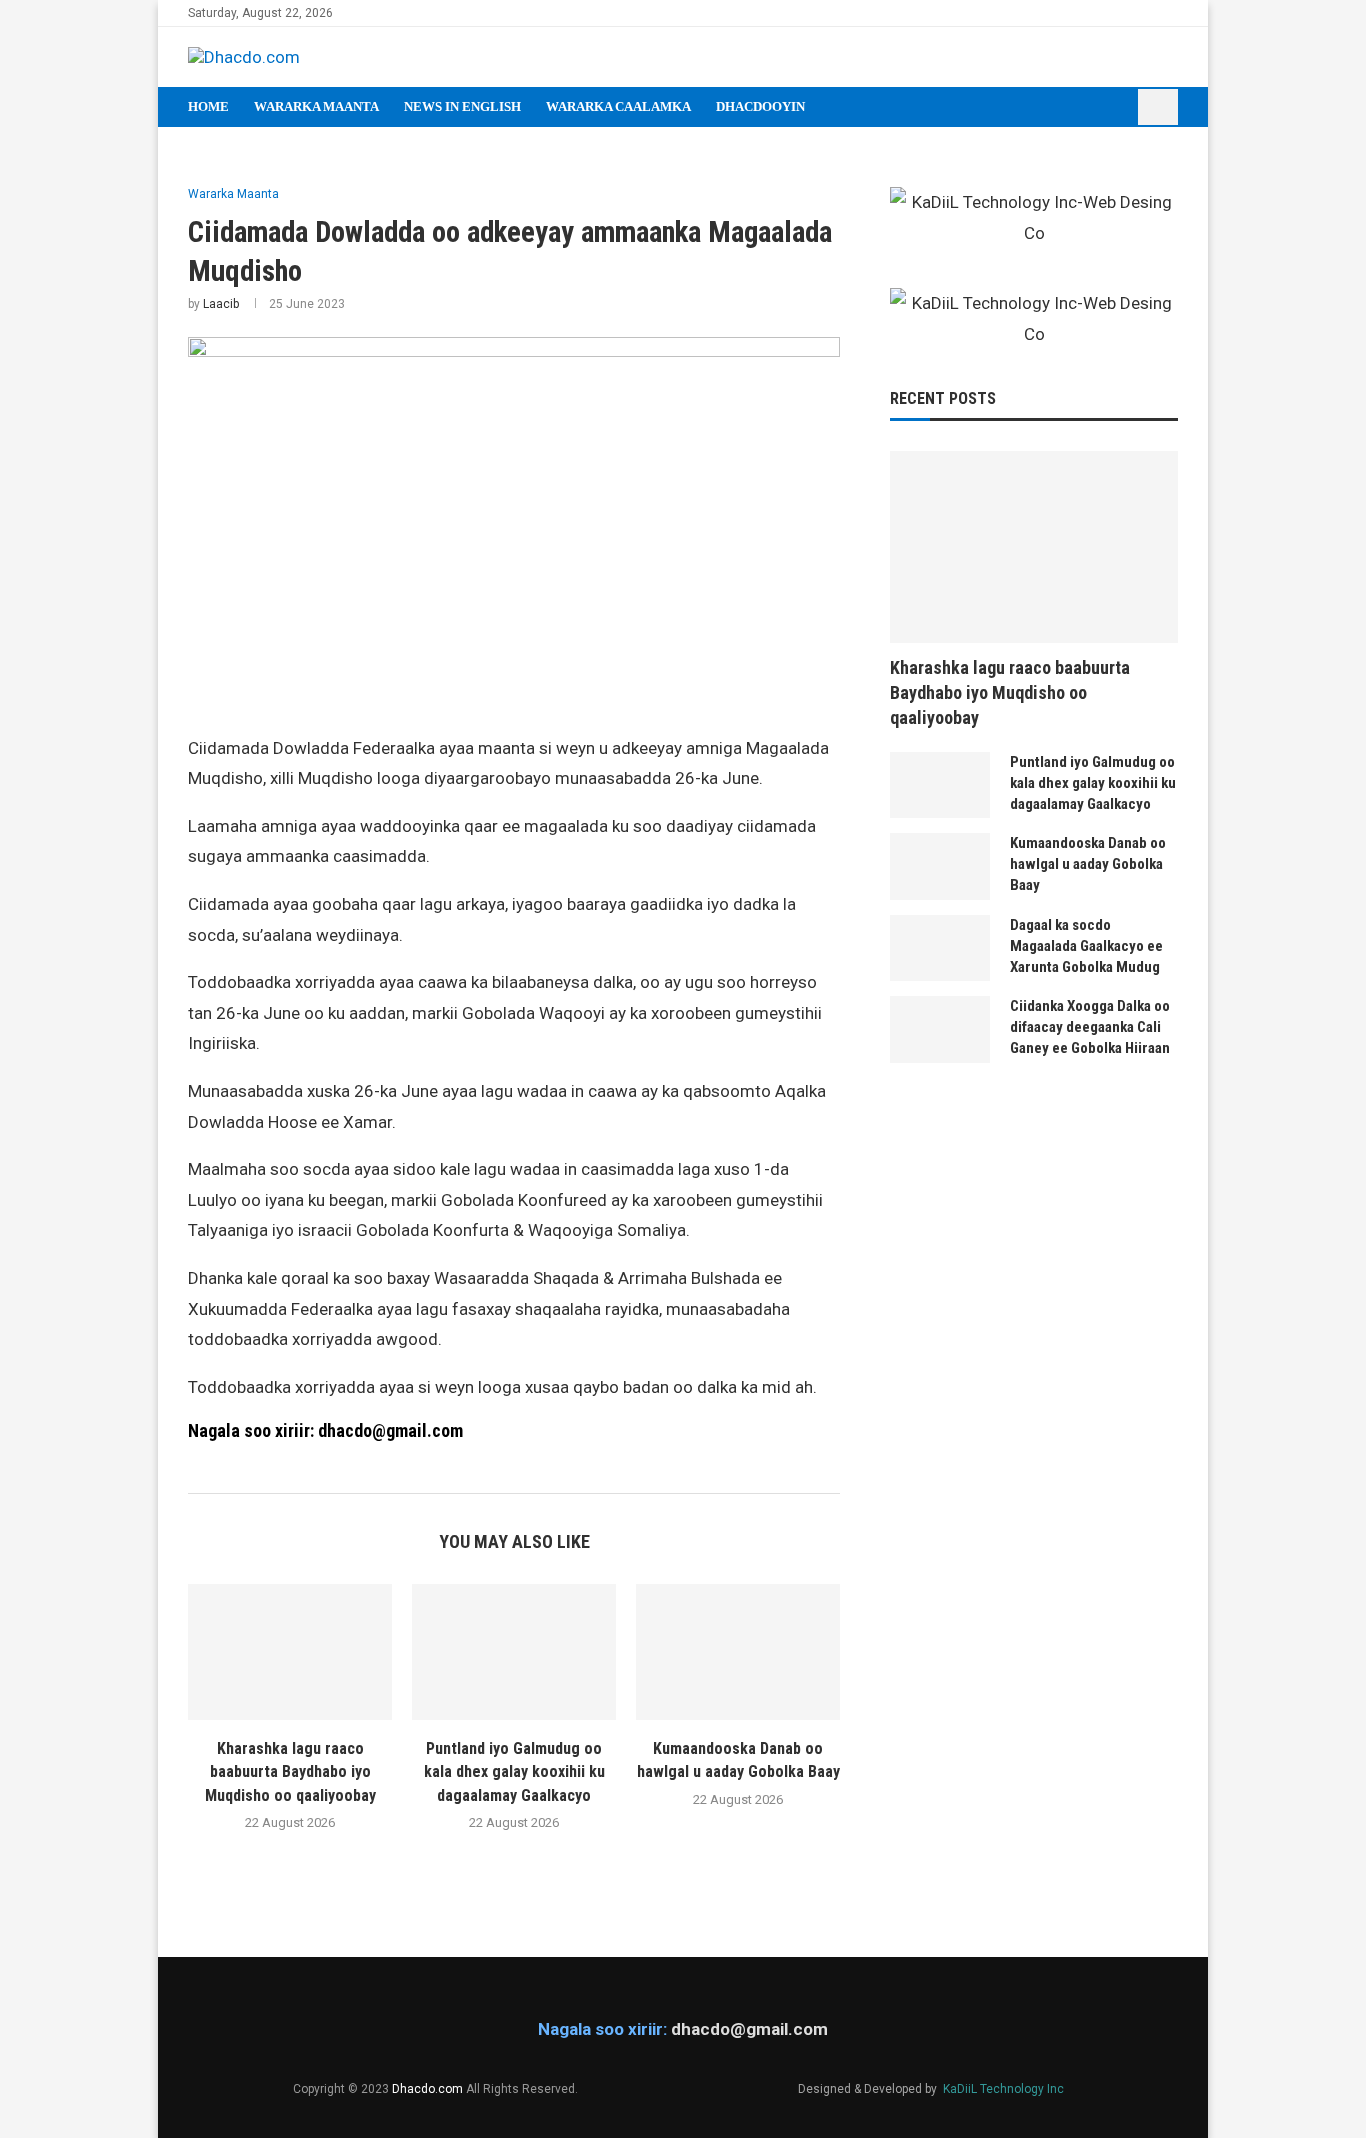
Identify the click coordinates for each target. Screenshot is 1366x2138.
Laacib (221, 304)
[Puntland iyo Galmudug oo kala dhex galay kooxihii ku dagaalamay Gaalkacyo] (514, 1652)
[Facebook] (1102, 13)
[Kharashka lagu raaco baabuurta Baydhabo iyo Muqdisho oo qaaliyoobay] (290, 1652)
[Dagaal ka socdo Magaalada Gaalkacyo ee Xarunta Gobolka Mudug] (940, 948)
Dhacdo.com (427, 2089)
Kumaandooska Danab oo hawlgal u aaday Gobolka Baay (1088, 864)
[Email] (1171, 13)
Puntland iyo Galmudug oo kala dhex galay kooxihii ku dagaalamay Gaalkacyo (514, 1772)
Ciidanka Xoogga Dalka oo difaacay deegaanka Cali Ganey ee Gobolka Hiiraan (1090, 1027)
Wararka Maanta (316, 106)
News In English (462, 106)
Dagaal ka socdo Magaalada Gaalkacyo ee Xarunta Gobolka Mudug (1086, 946)
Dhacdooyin (760, 106)
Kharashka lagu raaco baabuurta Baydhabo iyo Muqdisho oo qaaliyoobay (290, 1772)
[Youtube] (1148, 13)
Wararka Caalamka (618, 106)
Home (208, 106)
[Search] (1158, 107)
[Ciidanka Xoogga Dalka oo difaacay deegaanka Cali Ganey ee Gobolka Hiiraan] (940, 1029)
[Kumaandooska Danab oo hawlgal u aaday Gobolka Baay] (738, 1652)
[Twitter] (1125, 13)
